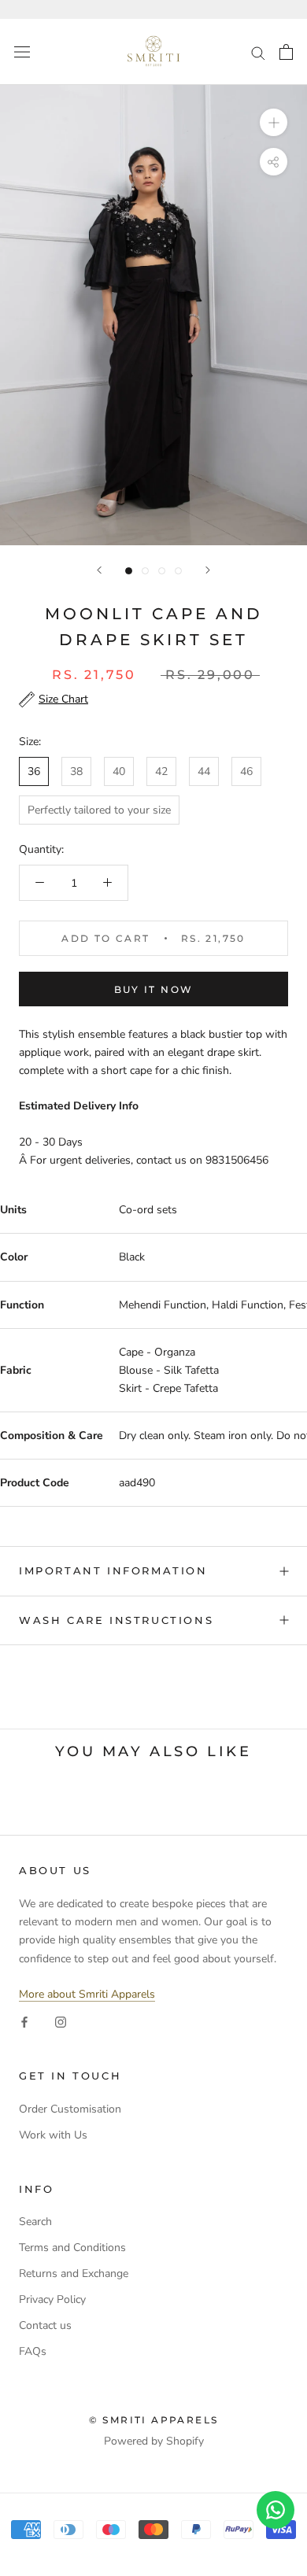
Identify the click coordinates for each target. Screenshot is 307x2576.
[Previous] (99, 570)
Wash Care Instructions (116, 1620)
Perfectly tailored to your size (99, 810)
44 (204, 771)
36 (34, 771)
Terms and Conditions (72, 2248)
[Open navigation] (22, 52)
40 (119, 771)
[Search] (258, 52)
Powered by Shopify (154, 2441)
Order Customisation (70, 2109)
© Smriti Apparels (154, 2420)
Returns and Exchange (74, 2273)
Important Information (113, 1570)
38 (76, 771)
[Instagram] (61, 2021)
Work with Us (53, 2135)
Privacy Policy (52, 2299)
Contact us (45, 2325)
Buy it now (154, 989)
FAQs (33, 2351)
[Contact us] (276, 2510)
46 (246, 771)
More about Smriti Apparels (87, 1994)
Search (35, 2222)
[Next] (208, 570)
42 (161, 771)
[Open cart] (286, 52)
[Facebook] (24, 2021)
